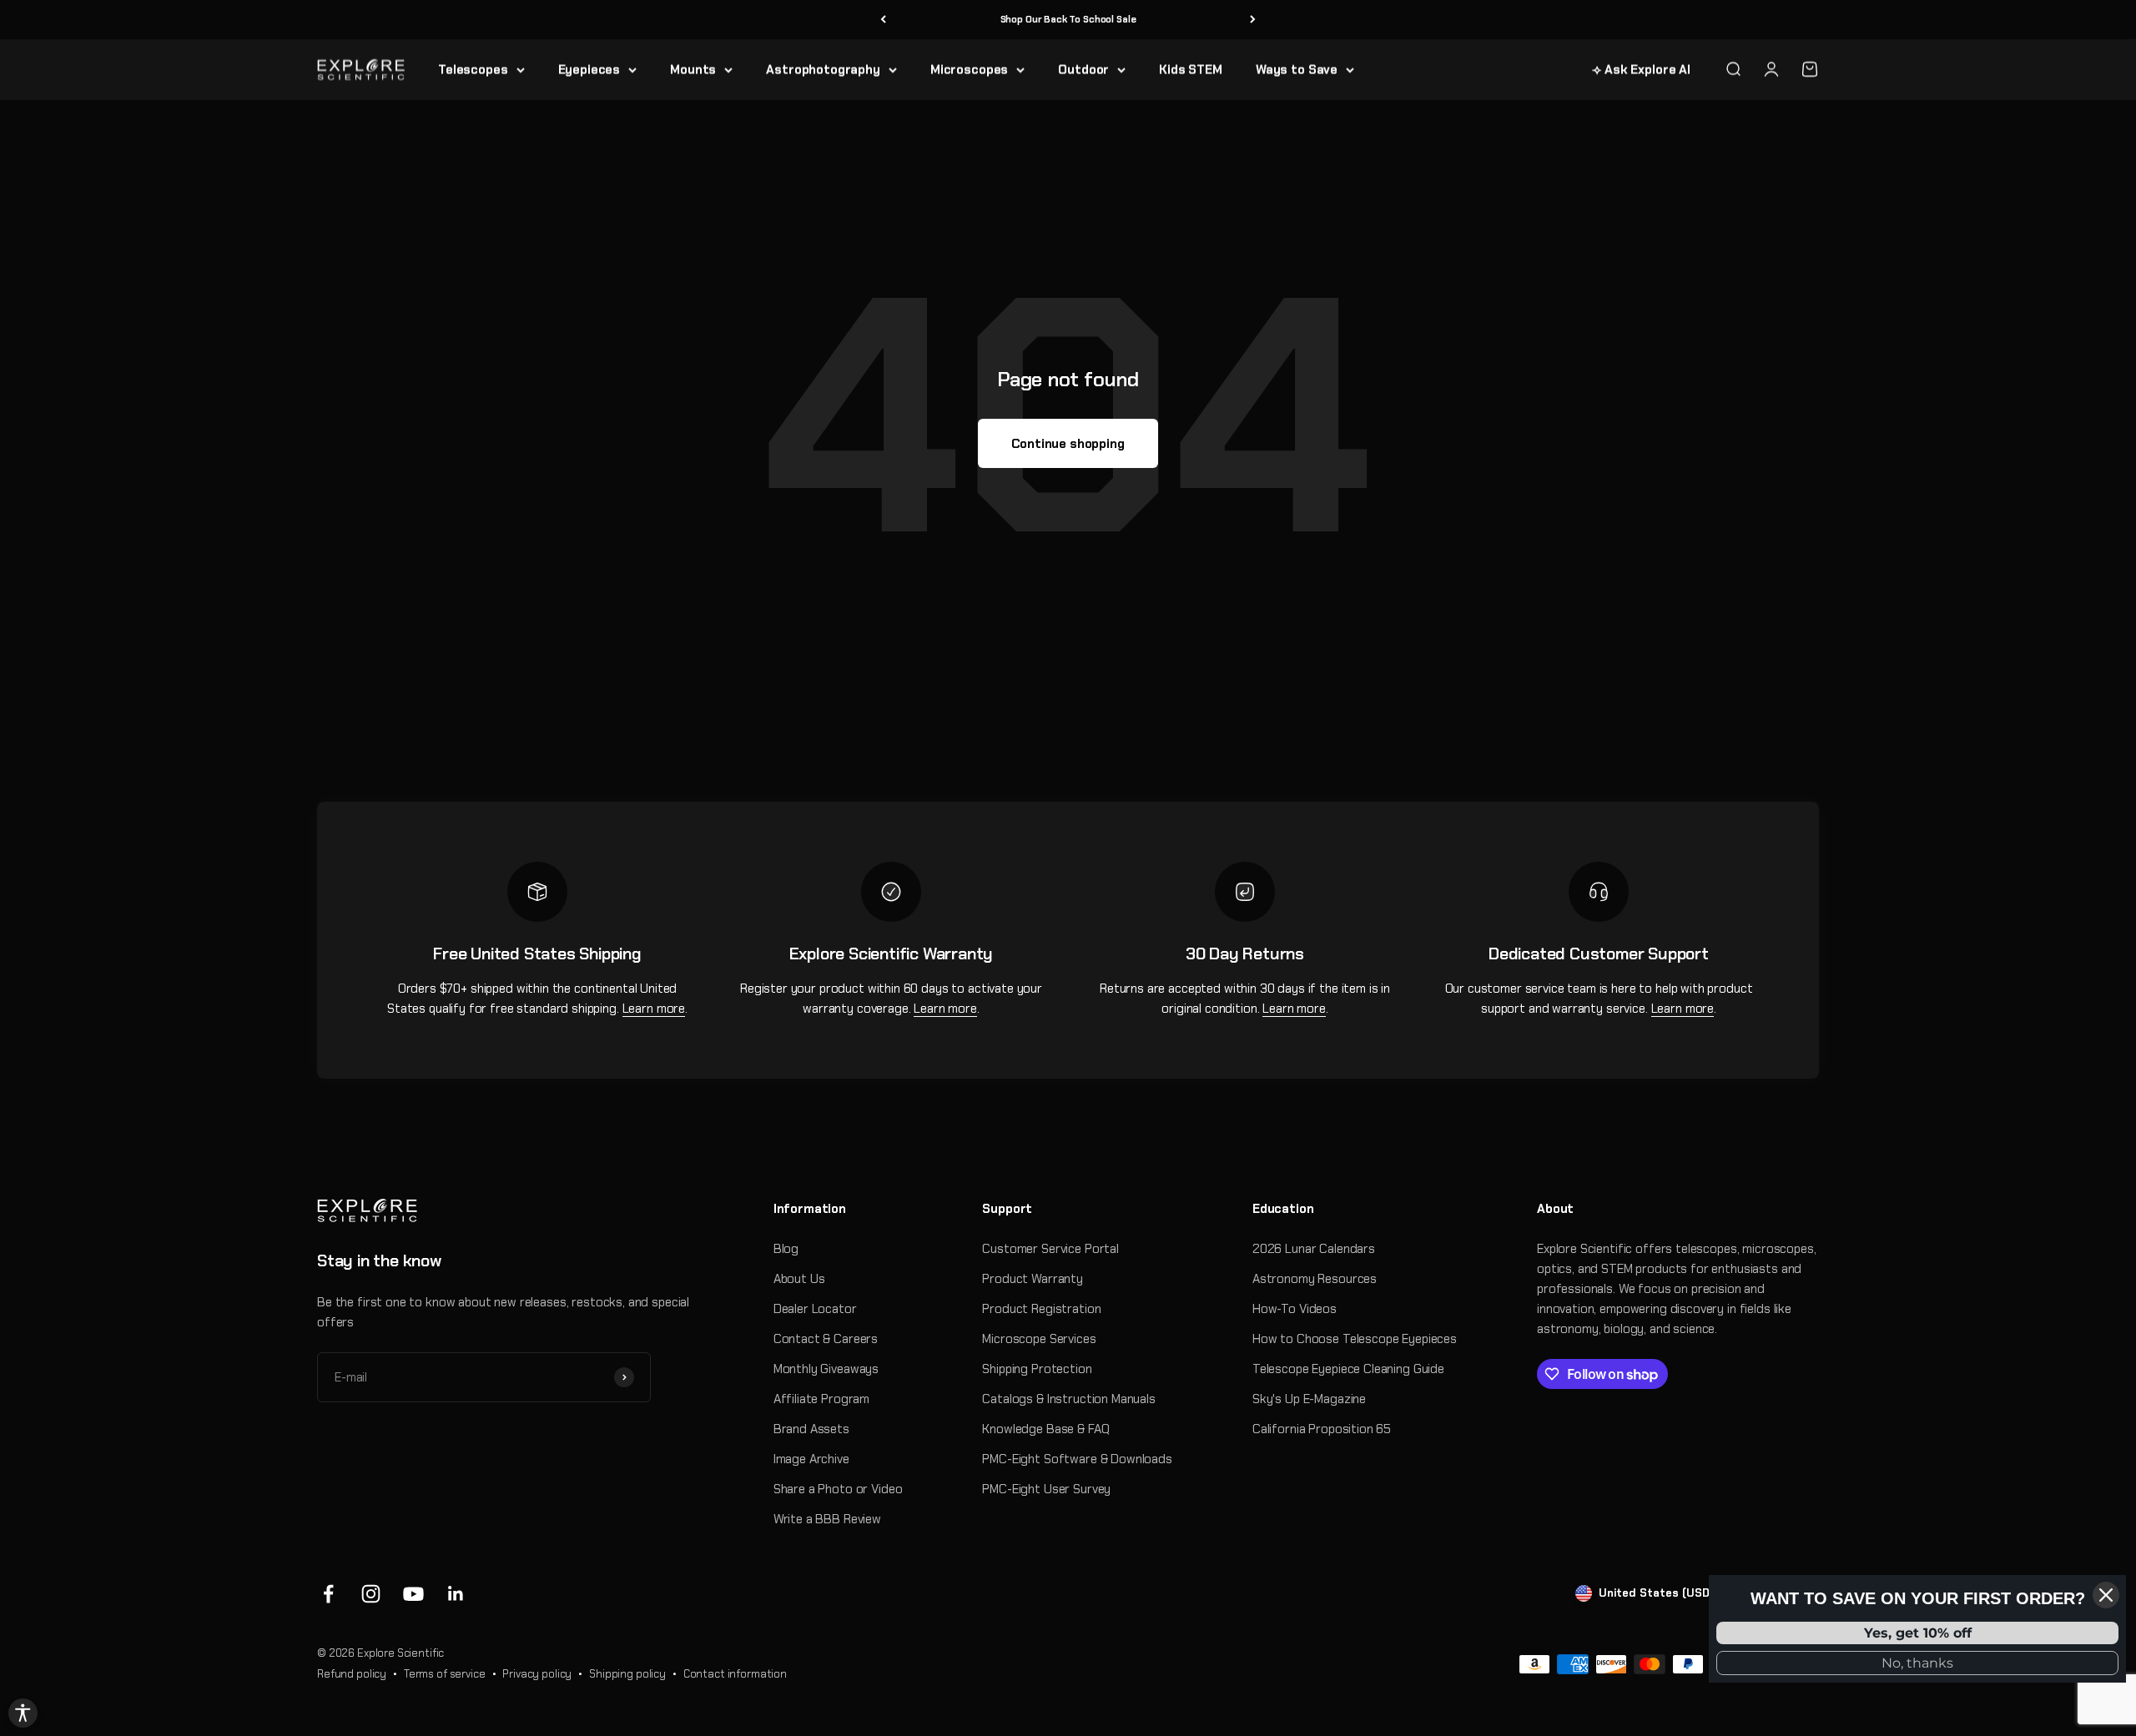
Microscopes (969, 69)
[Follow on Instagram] (371, 1594)
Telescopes (473, 69)
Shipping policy (627, 1674)
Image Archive (811, 1459)
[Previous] (883, 20)
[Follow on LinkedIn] (456, 1594)
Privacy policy (537, 1674)
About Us (799, 1279)
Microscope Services (1039, 1339)
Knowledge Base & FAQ (1045, 1429)
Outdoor (1083, 69)
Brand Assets (811, 1429)
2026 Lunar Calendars (1314, 1249)
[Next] (1253, 20)
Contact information (735, 1674)
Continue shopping (1068, 444)
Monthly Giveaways (826, 1369)
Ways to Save (1297, 69)
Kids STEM (1191, 69)
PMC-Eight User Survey (1046, 1489)
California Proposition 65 (1322, 1429)
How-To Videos (1295, 1309)
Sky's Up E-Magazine (1309, 1399)
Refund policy (352, 1674)
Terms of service (445, 1674)
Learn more (654, 1009)
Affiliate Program (821, 1399)
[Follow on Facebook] (328, 1594)
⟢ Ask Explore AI (1641, 69)
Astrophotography (823, 69)
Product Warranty (1033, 1279)
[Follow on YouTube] (413, 1594)
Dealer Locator (815, 1309)
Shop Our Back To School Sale (1068, 19)
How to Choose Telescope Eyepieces (1355, 1339)
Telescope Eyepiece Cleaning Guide (1348, 1369)
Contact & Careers (826, 1339)
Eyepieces (589, 69)
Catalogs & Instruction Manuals (1069, 1399)
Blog (786, 1249)
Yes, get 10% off (1918, 1633)
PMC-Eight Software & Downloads (1077, 1459)
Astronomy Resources (1315, 1279)
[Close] (2106, 1595)
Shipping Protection (1037, 1369)
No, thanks (1917, 1663)
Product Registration (1041, 1309)
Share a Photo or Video (838, 1489)
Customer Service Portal (1050, 1249)
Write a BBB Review (827, 1519)
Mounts (693, 69)
